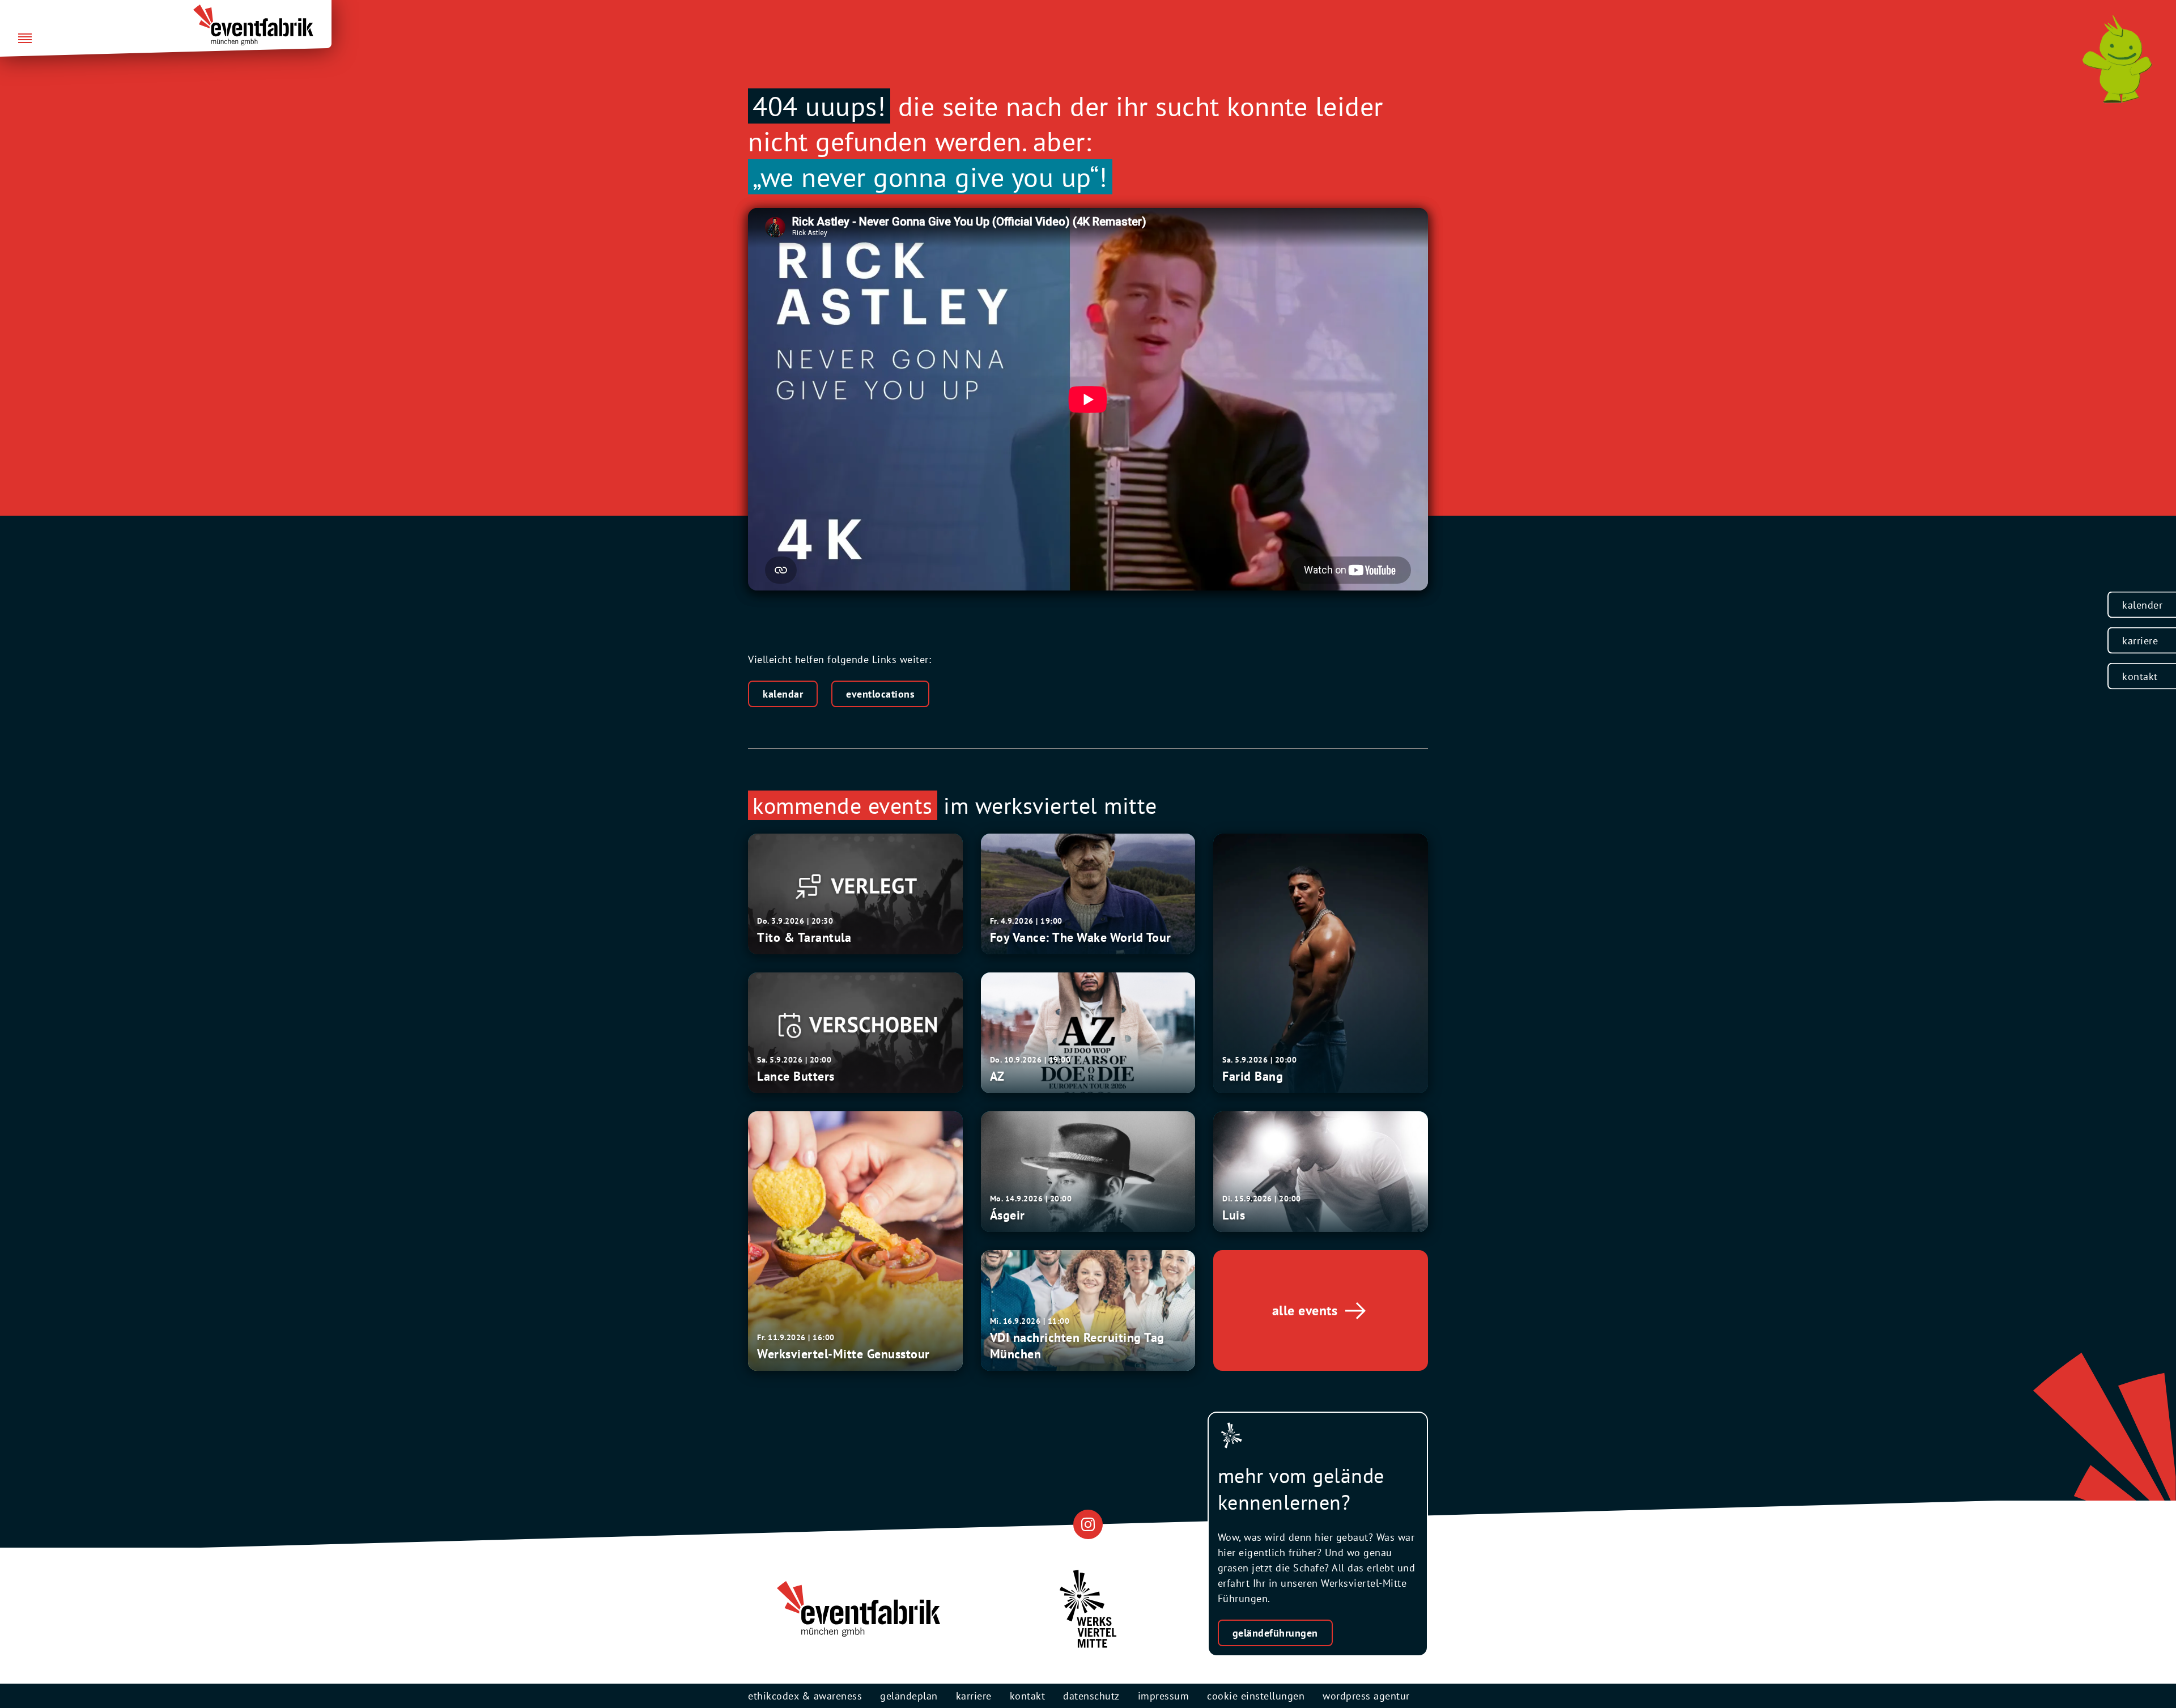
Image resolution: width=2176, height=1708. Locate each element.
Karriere (2140, 641)
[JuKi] (2117, 59)
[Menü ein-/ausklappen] (25, 39)
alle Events (1305, 1310)
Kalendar (783, 694)
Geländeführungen (1275, 1633)
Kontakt (2140, 676)
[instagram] (1088, 1524)
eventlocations (880, 694)
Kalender (2142, 605)
